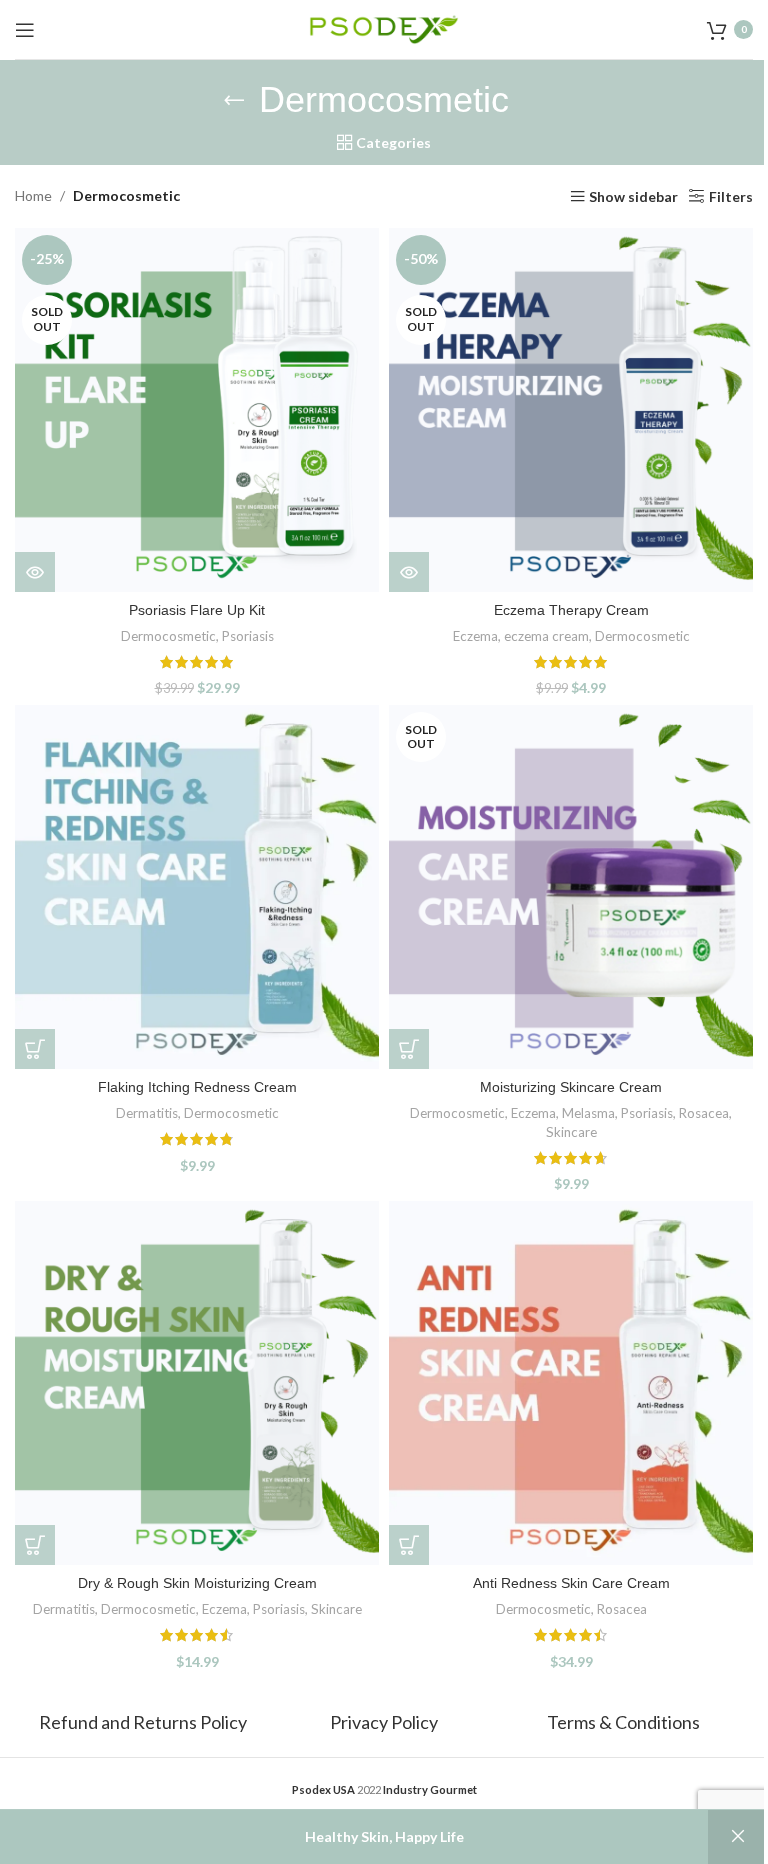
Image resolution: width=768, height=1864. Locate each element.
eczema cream (546, 636)
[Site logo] (384, 27)
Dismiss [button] (738, 1837)
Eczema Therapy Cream (571, 610)
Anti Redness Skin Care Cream (571, 1583)
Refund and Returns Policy (144, 1722)
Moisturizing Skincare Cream (571, 1087)
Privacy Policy (384, 1722)
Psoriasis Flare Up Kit (197, 610)
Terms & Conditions (623, 1722)
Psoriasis (248, 636)
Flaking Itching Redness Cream (197, 1087)
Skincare (571, 1132)
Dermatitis (147, 1113)
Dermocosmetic (168, 636)
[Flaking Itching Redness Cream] (197, 887)
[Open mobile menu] (25, 30)
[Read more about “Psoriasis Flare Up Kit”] (35, 572)
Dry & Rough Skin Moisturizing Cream (197, 1583)
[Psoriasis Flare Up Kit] (197, 410)
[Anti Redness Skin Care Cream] (571, 1383)
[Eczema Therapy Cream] (571, 410)
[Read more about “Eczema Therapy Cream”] (409, 572)
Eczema (475, 636)
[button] (35, 1049)
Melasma (588, 1113)
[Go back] (234, 100)
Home (33, 195)
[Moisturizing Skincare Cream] (571, 887)
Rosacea (704, 1113)
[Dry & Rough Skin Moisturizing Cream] (197, 1383)
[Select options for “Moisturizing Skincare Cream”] (409, 1049)
